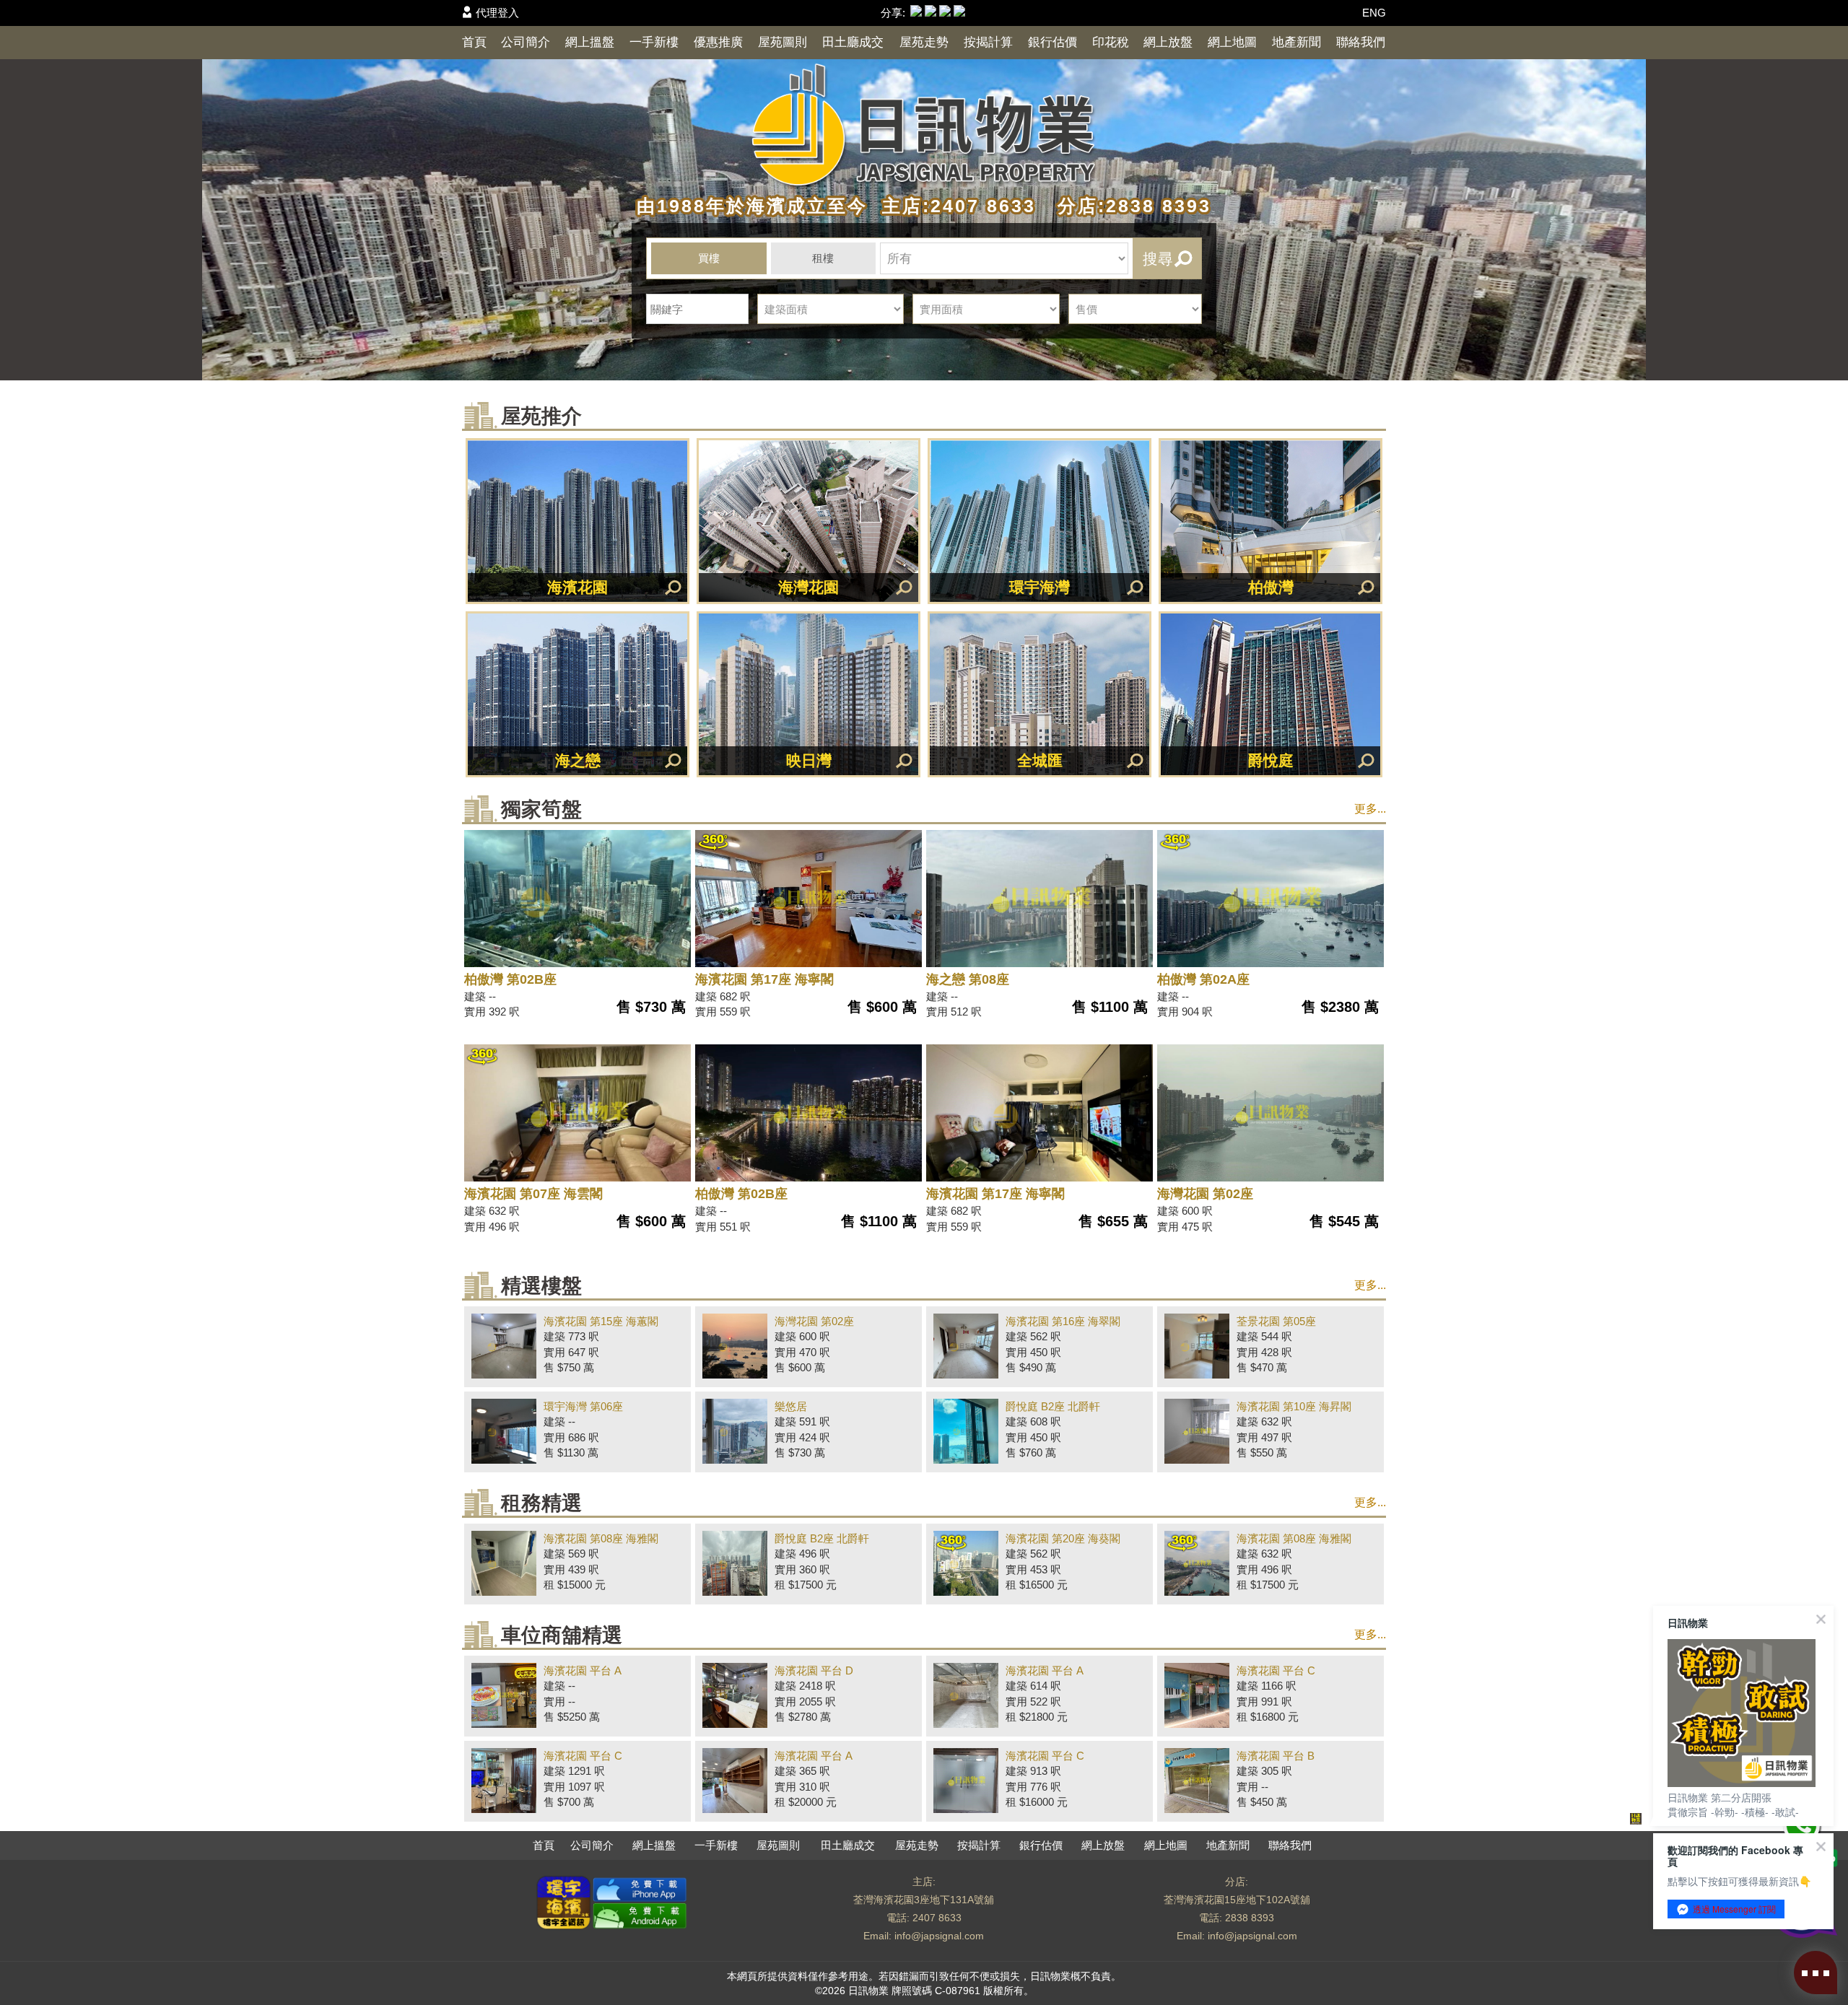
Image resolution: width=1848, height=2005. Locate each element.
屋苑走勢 (924, 42)
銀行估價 (1052, 42)
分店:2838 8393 (1127, 206)
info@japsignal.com (939, 1936)
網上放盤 (1168, 42)
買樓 (709, 258)
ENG (1374, 13)
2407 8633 (937, 1918)
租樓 (823, 258)
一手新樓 (654, 42)
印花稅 (1111, 42)
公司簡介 (526, 42)
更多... (1370, 809)
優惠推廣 (718, 42)
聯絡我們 (1361, 42)
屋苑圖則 (783, 42)
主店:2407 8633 (955, 206)
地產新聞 (1296, 42)
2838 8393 (1250, 1918)
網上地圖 (1232, 42)
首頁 (474, 42)
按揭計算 (988, 42)
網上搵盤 (590, 42)
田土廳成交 (853, 42)
